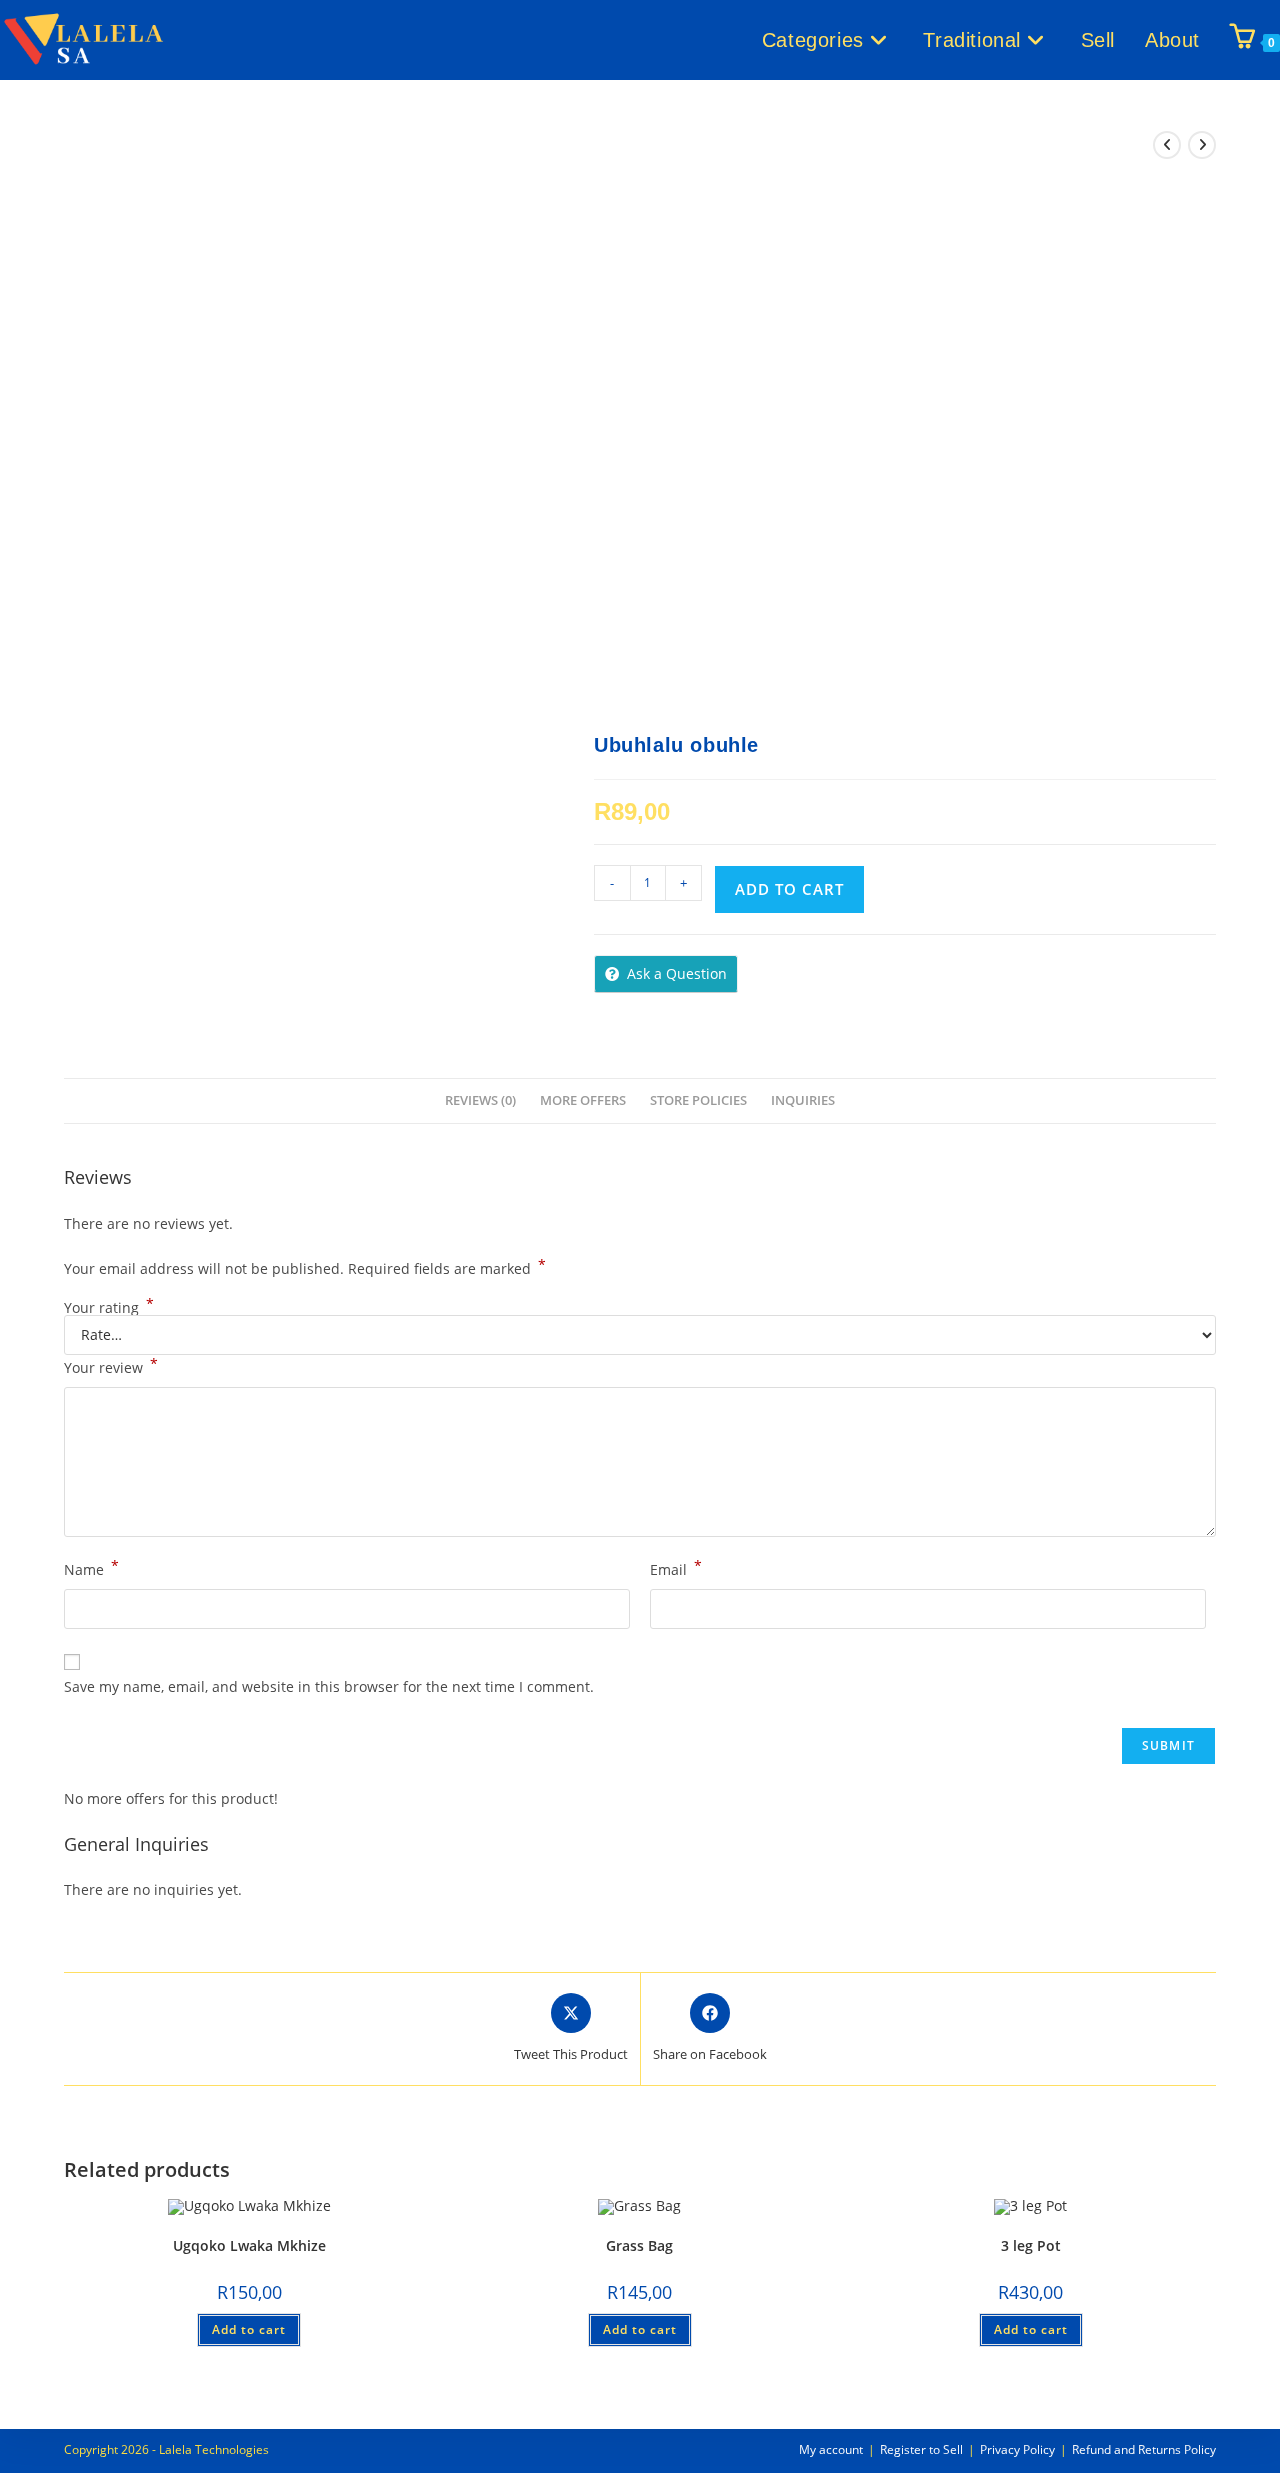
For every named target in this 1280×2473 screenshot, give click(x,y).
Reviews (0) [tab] (480, 1100)
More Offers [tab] (583, 1100)
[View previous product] (1167, 145)
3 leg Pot (1031, 2245)
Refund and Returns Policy (1144, 2449)
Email (676, 1568)
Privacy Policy (1017, 2449)
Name (91, 1568)
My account (831, 2449)
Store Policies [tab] (698, 1100)
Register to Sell (921, 2449)
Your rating (109, 1308)
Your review (111, 1366)
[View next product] (1202, 145)
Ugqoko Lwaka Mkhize (249, 2245)
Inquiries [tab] (803, 1100)
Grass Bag (639, 2245)
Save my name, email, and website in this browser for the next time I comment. (329, 1686)
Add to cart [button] (249, 2329)
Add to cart (789, 889)
